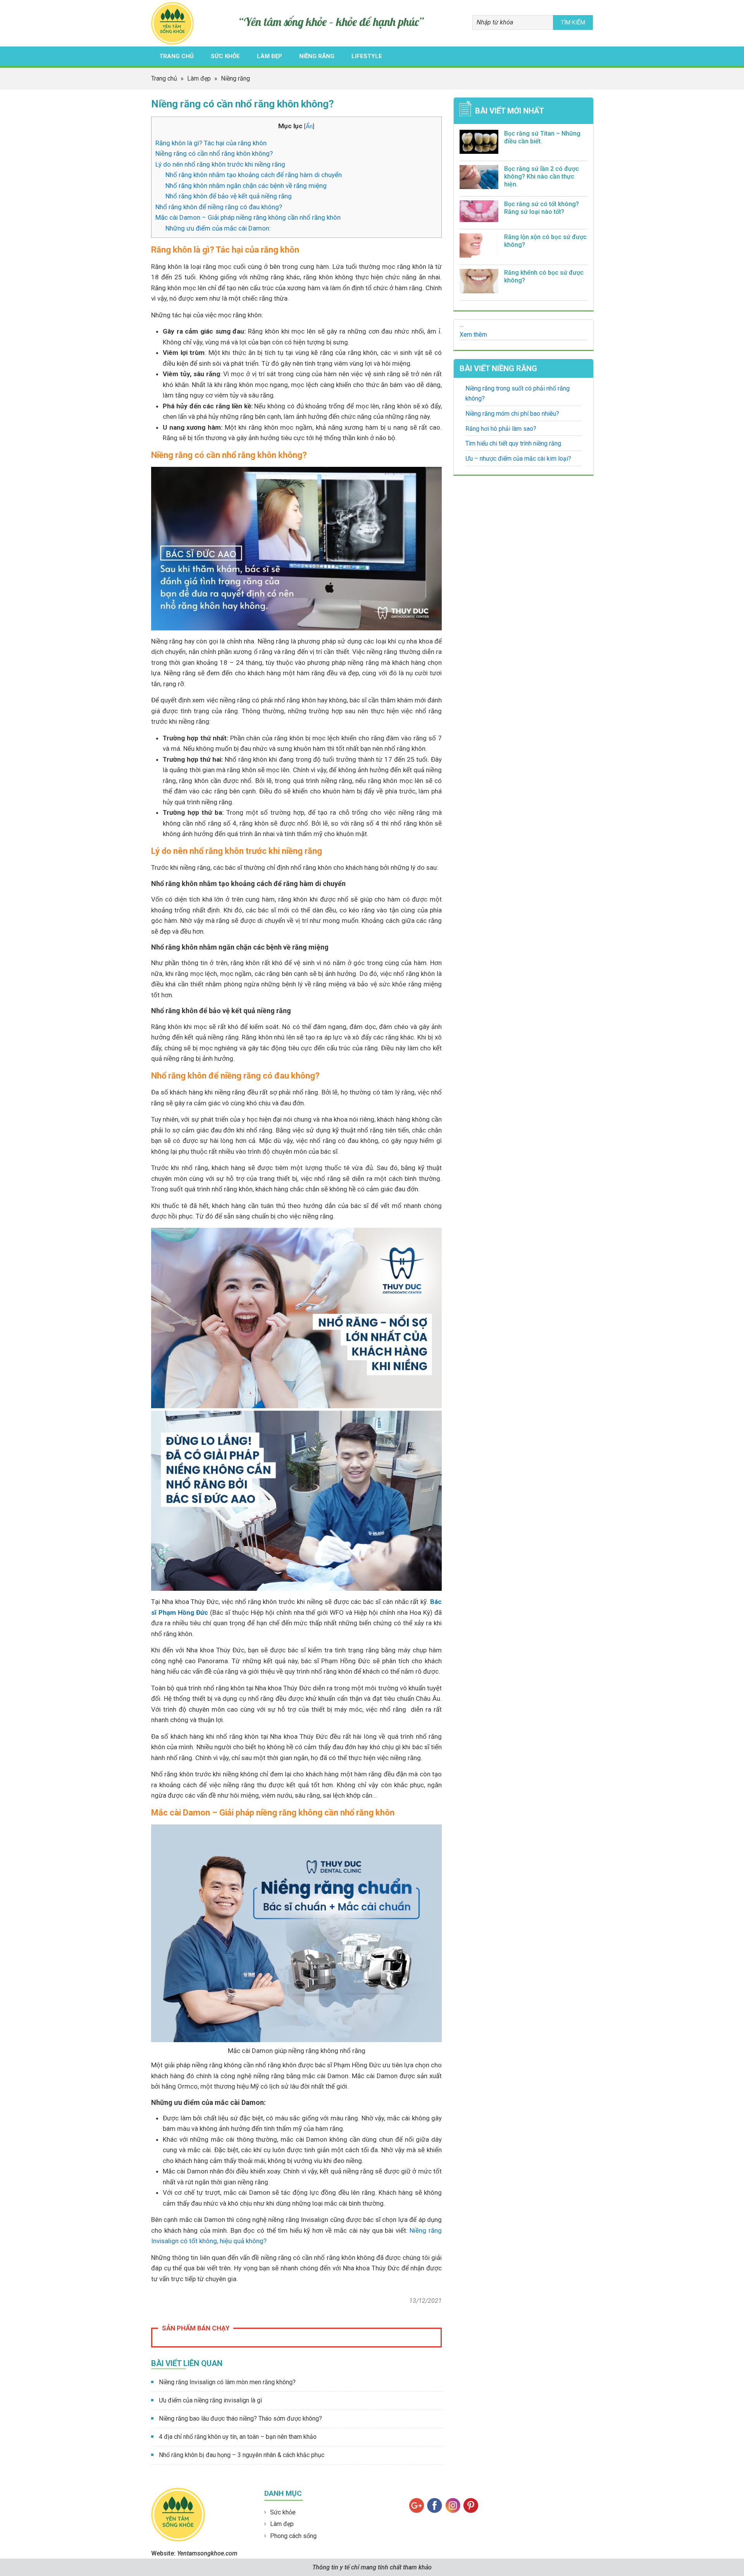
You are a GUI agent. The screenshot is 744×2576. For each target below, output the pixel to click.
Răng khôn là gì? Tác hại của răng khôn (211, 143)
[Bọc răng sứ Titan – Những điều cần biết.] (479, 143)
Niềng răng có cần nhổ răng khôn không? (214, 153)
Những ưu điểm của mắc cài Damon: (218, 228)
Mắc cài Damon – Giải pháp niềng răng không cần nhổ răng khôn (248, 217)
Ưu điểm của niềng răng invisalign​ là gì (210, 2400)
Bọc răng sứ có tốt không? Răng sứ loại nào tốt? (542, 208)
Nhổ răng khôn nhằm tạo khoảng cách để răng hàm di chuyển (254, 175)
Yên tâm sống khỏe (175, 23)
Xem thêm (473, 335)
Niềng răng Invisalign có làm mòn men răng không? (227, 2382)
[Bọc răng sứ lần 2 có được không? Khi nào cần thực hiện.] (479, 179)
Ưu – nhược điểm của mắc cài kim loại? (518, 459)
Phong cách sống (293, 2536)
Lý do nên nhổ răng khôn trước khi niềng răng (220, 164)
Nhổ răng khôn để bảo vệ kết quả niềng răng (229, 196)
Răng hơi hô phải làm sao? (501, 429)
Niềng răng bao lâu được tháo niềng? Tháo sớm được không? (240, 2419)
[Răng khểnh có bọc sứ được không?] (479, 283)
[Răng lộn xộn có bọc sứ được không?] (479, 247)
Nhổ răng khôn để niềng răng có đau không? (219, 207)
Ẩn (309, 126)
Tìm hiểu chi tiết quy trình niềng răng (513, 443)
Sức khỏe (283, 2512)
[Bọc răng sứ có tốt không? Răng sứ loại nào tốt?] (479, 213)
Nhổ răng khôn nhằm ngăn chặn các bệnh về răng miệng (246, 186)
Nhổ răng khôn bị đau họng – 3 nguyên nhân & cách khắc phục (242, 2455)
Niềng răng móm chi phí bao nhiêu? (512, 414)
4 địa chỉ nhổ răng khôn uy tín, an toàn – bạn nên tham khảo (238, 2437)
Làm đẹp (282, 2524)
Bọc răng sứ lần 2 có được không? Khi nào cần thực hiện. (542, 176)
